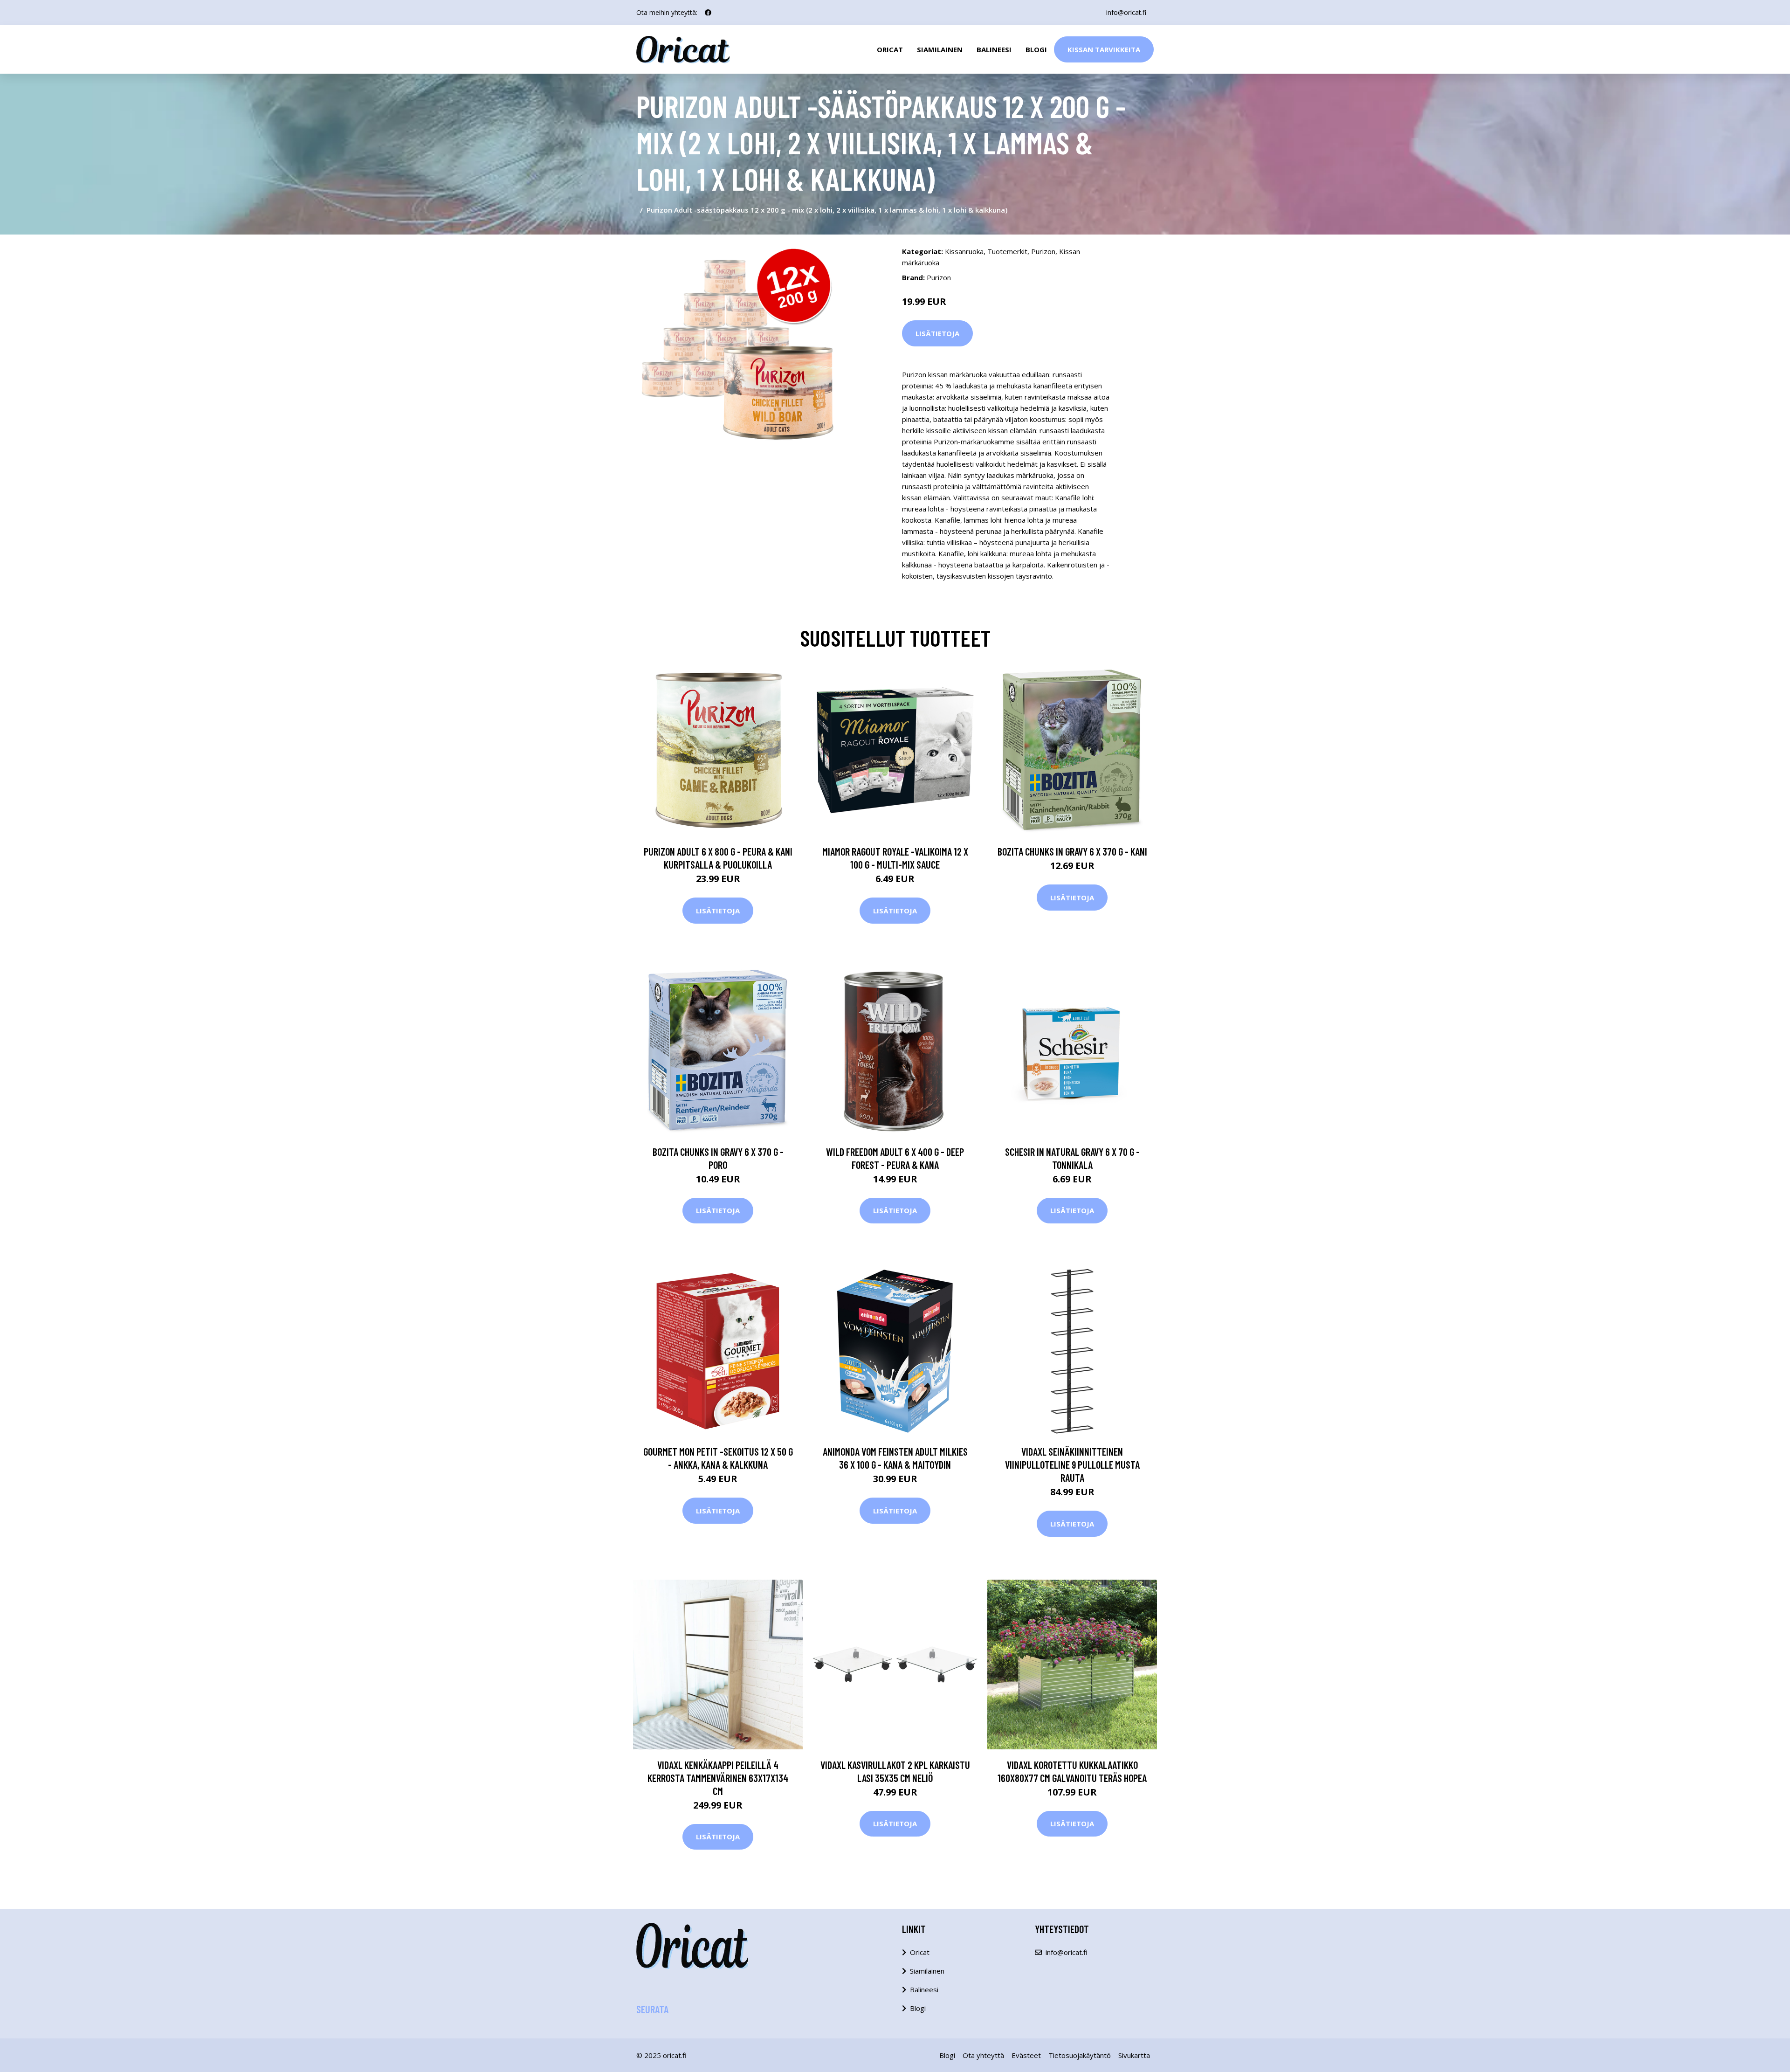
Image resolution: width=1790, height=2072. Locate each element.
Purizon (1043, 251)
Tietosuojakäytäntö (1080, 2055)
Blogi (1036, 49)
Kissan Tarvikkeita (1104, 49)
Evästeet (1026, 2055)
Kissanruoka (964, 251)
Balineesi (994, 49)
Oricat (890, 49)
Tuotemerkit (1007, 251)
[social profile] (708, 13)
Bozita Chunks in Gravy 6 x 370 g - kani (1072, 851)
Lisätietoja (937, 333)
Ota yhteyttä (983, 2055)
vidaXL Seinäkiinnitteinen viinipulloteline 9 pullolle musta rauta (1072, 1464)
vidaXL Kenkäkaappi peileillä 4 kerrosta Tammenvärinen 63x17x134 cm (718, 1778)
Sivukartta (1134, 2055)
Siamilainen (940, 49)
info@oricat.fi (1126, 12)
